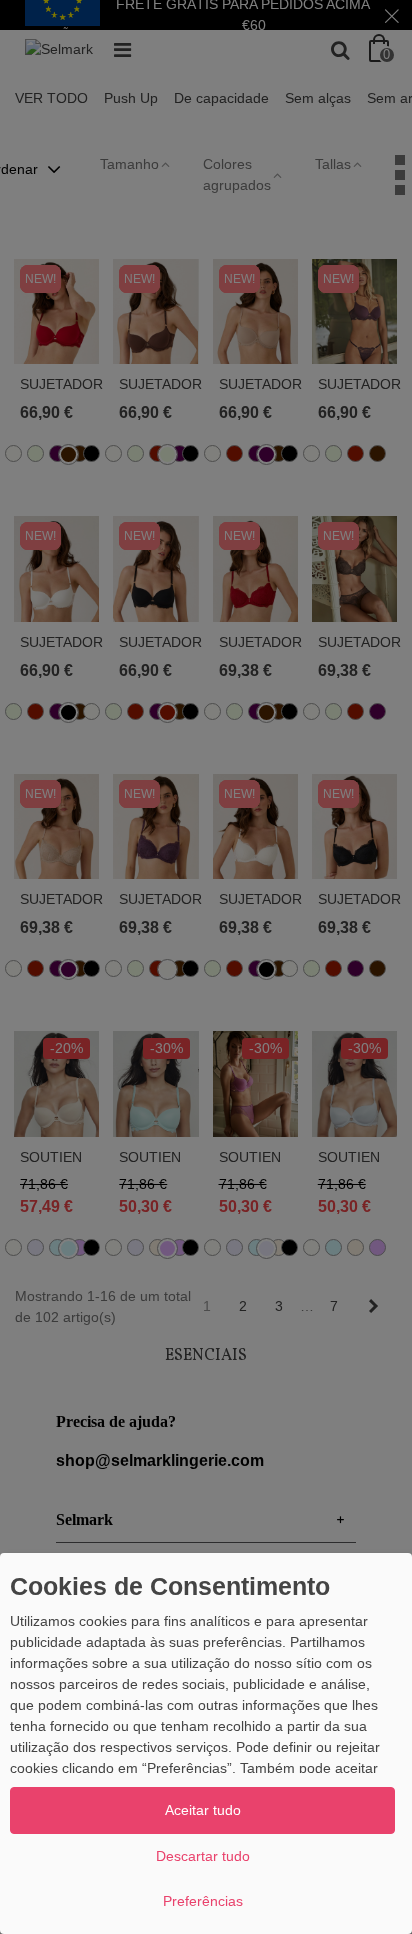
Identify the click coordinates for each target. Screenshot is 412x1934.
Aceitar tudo (203, 1810)
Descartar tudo (203, 1856)
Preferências (203, 1901)
